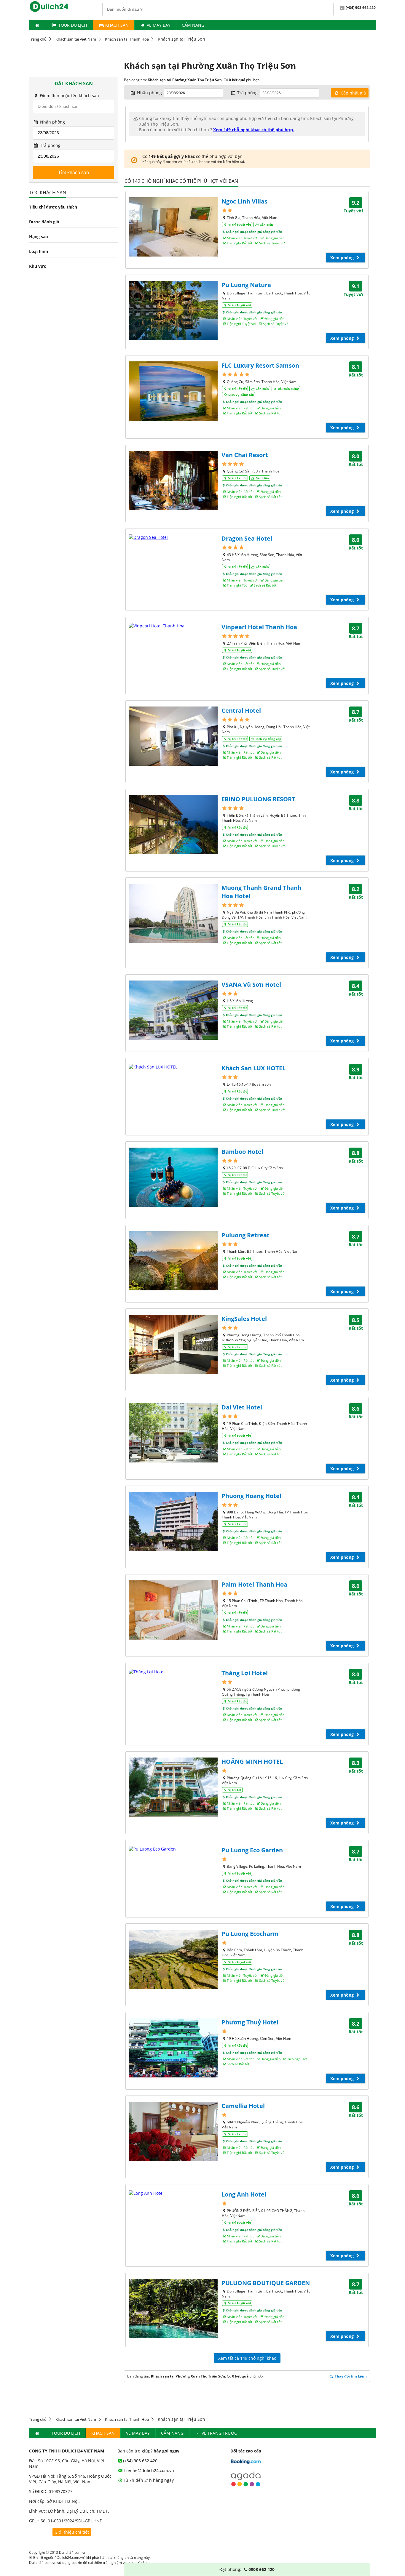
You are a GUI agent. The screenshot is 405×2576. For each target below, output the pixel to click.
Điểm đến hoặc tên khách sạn (69, 96)
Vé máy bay (159, 25)
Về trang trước (219, 2433)
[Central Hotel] (173, 736)
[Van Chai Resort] (173, 480)
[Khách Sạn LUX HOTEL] (173, 1067)
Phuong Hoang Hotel (251, 1496)
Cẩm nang (193, 25)
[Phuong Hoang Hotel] (173, 1521)
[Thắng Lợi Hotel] (173, 1672)
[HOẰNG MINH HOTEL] (173, 1787)
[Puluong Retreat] (173, 1261)
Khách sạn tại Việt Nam (76, 39)
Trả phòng (50, 145)
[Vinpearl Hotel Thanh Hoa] (173, 626)
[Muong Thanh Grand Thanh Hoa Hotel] (173, 913)
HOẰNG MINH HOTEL (252, 1762)
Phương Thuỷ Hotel (250, 2022)
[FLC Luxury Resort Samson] (173, 391)
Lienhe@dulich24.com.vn (149, 2470)
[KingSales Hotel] (173, 1344)
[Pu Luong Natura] (173, 310)
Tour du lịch (73, 25)
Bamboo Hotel (242, 1152)
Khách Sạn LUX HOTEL (253, 1068)
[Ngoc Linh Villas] (173, 227)
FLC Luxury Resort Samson (260, 365)
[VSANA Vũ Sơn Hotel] (173, 1010)
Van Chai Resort (245, 455)
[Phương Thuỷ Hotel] (173, 2048)
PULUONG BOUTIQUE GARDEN (266, 2283)
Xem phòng (343, 258)
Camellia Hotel (243, 2106)
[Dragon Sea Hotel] (173, 537)
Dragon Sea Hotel (247, 538)
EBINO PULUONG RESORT (258, 799)
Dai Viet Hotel (242, 1407)
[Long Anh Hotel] (173, 2193)
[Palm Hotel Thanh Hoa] (173, 1610)
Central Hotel (241, 711)
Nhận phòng (52, 122)
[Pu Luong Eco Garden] (173, 1849)
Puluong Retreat (245, 1235)
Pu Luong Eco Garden (252, 1850)
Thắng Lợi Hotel (245, 1673)
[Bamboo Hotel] (173, 1177)
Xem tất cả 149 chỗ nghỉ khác (247, 2358)
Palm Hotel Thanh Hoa (254, 1584)
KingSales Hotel (244, 1319)
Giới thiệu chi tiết (72, 2532)
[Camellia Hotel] (173, 2131)
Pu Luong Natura (246, 285)
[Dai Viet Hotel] (173, 1433)
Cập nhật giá (353, 93)
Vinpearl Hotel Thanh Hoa (259, 627)
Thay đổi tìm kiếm (350, 2376)
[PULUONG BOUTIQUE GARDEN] (173, 2309)
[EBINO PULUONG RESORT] (173, 825)
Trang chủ (38, 39)
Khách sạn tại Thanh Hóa (127, 39)
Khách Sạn (116, 25)
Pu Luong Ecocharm (250, 1934)
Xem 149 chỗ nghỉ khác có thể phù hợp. (254, 130)
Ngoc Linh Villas (244, 201)
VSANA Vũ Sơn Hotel (251, 985)
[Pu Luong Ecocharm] (173, 1959)
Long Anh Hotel (244, 2194)
